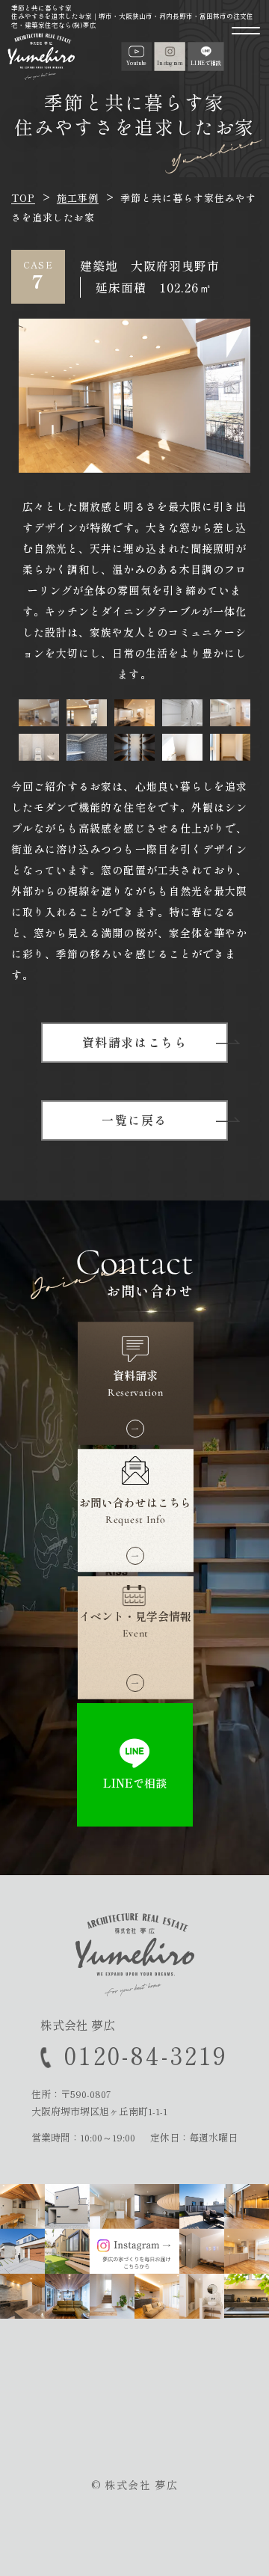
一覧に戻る (134, 1120)
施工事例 (78, 198)
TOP (23, 198)
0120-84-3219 (146, 2055)
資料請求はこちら (135, 1042)
